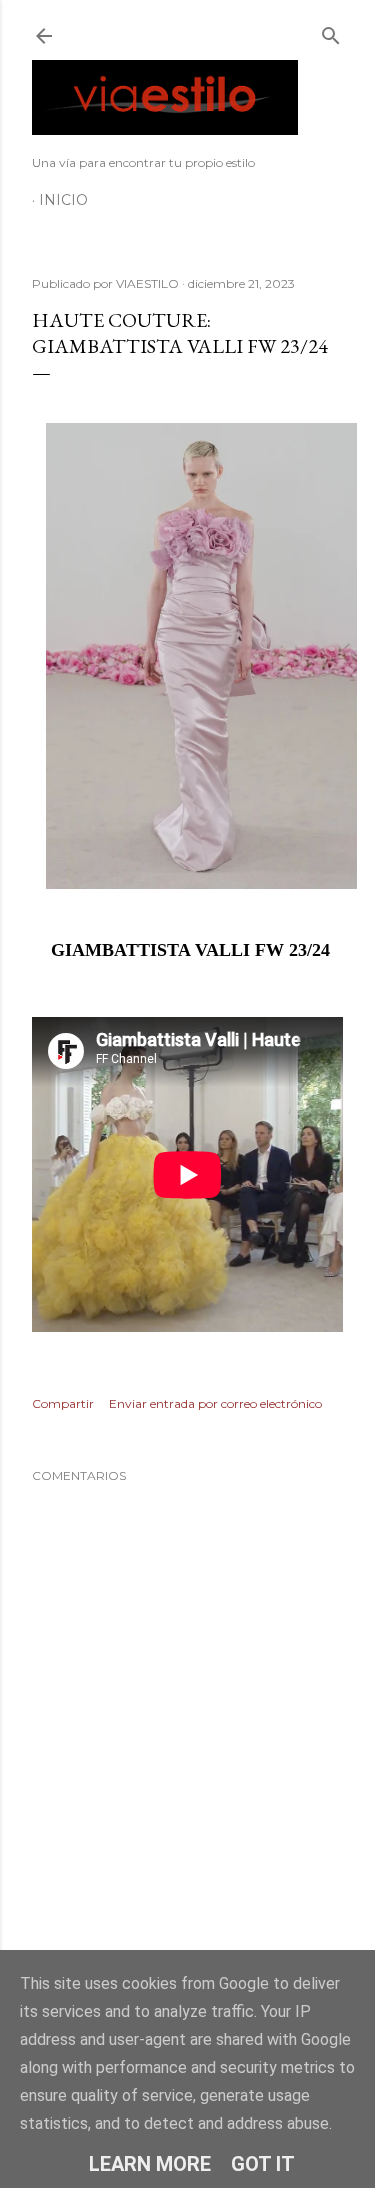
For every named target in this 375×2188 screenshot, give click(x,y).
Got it (263, 2164)
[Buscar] (331, 31)
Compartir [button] (63, 1403)
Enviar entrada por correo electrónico (215, 1403)
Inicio (63, 200)
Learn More (150, 2164)
